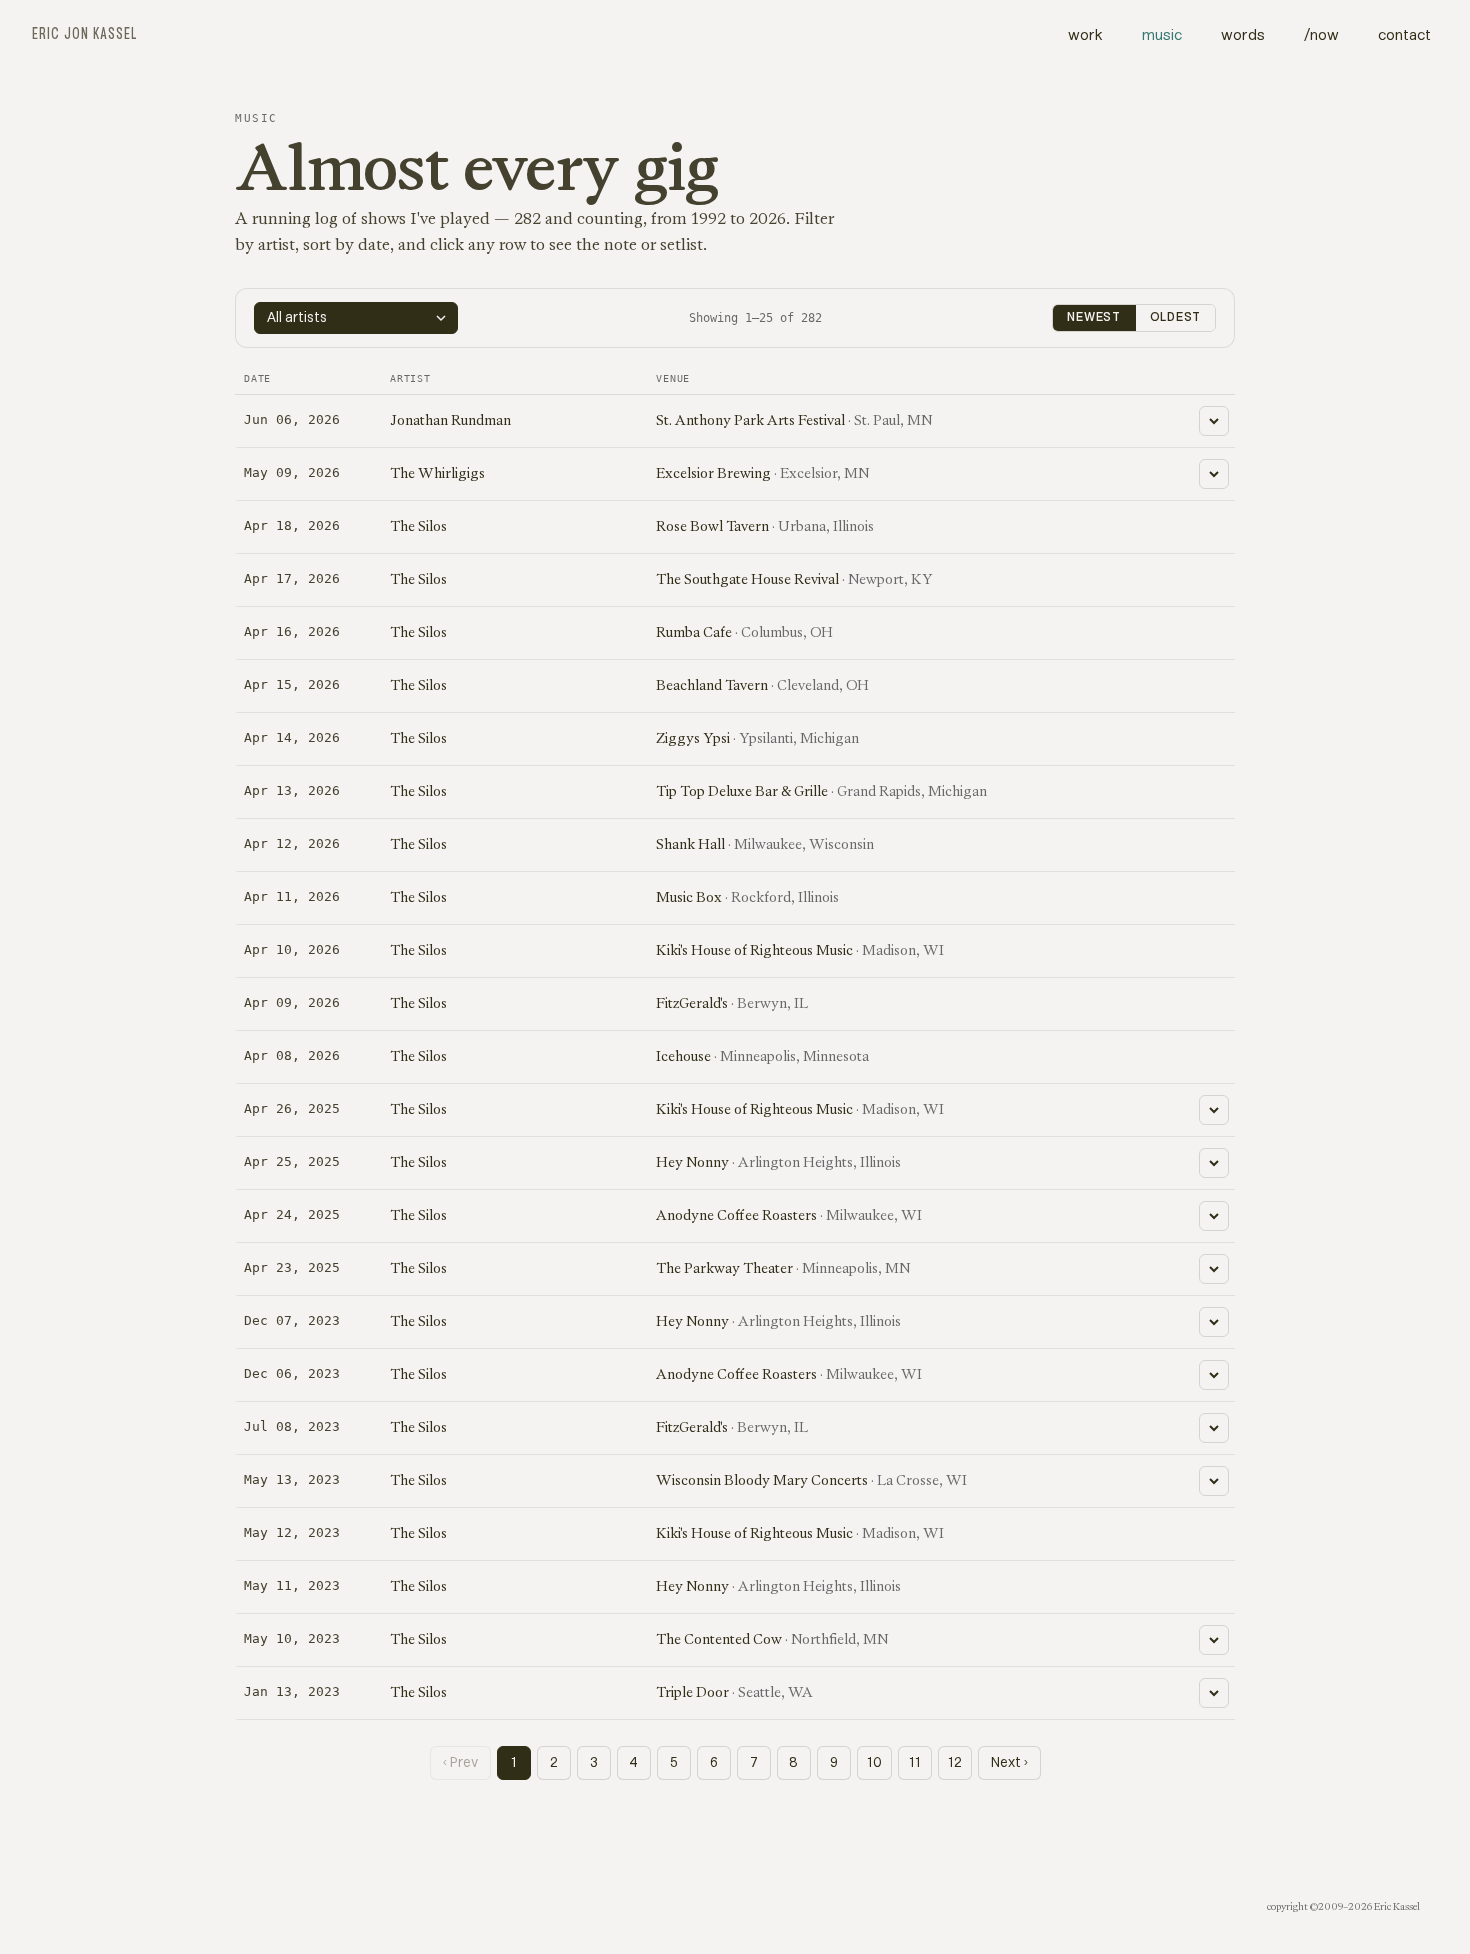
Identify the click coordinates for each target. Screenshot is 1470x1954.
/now (1321, 36)
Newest (1093, 318)
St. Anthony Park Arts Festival (750, 420)
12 (955, 1763)
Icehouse (683, 1056)
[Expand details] (1214, 421)
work (1085, 36)
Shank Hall (690, 844)
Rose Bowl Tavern (712, 526)
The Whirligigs (437, 473)
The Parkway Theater (724, 1268)
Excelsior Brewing (713, 473)
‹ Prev (460, 1763)
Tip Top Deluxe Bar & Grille (742, 791)
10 (874, 1763)
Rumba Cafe (694, 632)
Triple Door (692, 1692)
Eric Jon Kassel (84, 35)
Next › (1009, 1763)
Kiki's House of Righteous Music (754, 950)
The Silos (418, 526)
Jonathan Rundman (450, 420)
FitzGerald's (692, 1003)
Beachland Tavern (712, 685)
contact (1404, 36)
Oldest (1175, 318)
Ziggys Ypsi (693, 738)
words (1243, 36)
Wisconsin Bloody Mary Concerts (762, 1480)
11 (915, 1763)
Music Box (689, 897)
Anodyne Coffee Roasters (736, 1215)
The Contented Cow (719, 1639)
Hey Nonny (692, 1162)
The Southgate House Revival (747, 579)
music (1162, 36)
